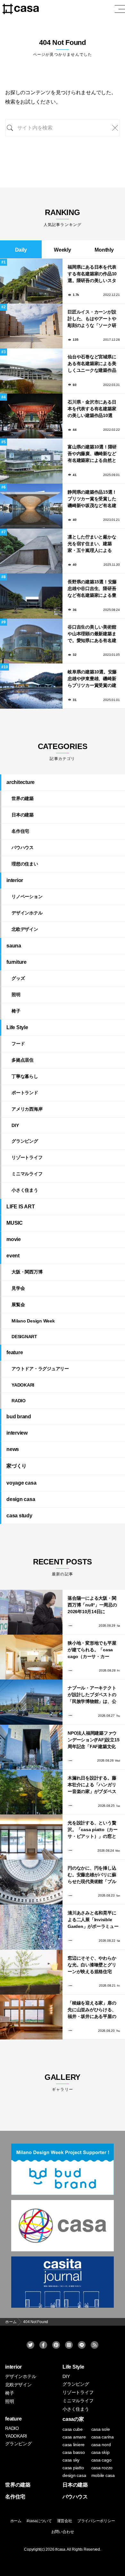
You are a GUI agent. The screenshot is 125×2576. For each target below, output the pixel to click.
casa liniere (74, 2445)
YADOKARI (23, 1385)
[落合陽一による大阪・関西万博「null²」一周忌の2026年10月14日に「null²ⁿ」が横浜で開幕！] (31, 1612)
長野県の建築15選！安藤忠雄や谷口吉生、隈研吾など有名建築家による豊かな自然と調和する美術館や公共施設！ (92, 589)
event (13, 1256)
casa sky (71, 2460)
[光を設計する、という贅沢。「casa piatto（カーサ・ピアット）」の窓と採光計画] (31, 1837)
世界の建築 (23, 798)
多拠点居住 (23, 1060)
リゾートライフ (27, 1157)
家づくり (17, 1466)
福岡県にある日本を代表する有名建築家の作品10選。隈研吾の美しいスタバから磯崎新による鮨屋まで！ (92, 274)
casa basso (74, 2452)
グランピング (25, 1141)
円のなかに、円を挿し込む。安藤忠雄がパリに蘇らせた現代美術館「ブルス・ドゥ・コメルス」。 (92, 1875)
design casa (21, 1499)
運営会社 (65, 2521)
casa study (19, 1516)
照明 (16, 995)
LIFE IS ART (21, 1207)
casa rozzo (102, 2468)
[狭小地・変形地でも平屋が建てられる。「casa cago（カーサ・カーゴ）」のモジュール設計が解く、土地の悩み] (31, 1657)
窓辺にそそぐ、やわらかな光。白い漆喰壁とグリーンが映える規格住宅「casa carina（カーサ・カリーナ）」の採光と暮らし (93, 1965)
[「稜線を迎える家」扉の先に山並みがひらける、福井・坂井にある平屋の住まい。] (31, 2017)
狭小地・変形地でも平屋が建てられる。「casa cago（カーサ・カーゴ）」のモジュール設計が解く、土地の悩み (92, 1650)
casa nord (101, 2445)
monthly (104, 250)
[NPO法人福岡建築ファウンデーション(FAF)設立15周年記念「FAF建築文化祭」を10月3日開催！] (31, 1747)
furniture (17, 962)
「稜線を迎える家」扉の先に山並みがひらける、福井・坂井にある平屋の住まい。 (92, 2010)
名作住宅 (20, 831)
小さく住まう (25, 1190)
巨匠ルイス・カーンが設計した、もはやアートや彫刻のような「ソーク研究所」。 (92, 319)
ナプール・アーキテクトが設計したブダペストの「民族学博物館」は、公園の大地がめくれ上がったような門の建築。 (92, 1695)
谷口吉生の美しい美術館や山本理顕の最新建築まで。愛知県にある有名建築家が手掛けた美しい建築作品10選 (92, 634)
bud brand (19, 1417)
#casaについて (39, 2521)
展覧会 (18, 1305)
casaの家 (73, 2419)
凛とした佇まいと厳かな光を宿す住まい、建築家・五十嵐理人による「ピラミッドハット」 (92, 544)
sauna (14, 946)
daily (21, 250)
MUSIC (15, 1223)
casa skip (100, 2452)
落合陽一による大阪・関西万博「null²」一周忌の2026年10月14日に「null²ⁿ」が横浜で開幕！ (93, 1605)
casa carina (103, 2437)
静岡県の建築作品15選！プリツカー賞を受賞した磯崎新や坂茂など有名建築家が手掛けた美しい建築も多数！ (92, 499)
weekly (63, 250)
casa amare (74, 2437)
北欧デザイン (25, 929)
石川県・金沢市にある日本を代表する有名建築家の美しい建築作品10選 (92, 409)
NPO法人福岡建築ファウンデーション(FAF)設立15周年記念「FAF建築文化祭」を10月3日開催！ (93, 1740)
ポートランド (25, 1093)
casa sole (101, 2429)
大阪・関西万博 (27, 1272)
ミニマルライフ (27, 1174)
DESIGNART (24, 1337)
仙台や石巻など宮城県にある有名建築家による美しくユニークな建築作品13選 (92, 364)
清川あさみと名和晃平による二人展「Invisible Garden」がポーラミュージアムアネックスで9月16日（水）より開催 (93, 1920)
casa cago (101, 2460)
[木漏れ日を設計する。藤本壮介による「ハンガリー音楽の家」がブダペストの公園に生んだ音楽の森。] (31, 1792)
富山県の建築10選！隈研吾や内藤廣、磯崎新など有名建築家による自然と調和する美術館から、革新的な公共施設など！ (92, 454)
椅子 (16, 1011)
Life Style (17, 1027)
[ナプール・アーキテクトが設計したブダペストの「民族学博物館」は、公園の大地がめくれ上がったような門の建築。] (31, 1702)
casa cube (73, 2429)
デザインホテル (27, 913)
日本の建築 (23, 815)
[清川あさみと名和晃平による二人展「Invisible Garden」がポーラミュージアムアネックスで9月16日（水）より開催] (31, 1927)
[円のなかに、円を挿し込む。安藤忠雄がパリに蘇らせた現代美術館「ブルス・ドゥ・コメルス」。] (31, 1882)
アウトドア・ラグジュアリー (40, 1369)
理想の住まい (25, 864)
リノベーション (27, 896)
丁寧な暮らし (25, 1076)
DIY (15, 1125)
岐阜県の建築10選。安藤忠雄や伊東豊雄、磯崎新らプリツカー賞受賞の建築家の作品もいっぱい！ (92, 679)
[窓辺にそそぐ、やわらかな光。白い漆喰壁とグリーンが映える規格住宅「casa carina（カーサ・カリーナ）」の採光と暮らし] (31, 1972)
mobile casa (103, 2475)
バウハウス (23, 847)
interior (15, 880)
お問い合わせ (63, 2532)
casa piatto (73, 2468)
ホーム (16, 2521)
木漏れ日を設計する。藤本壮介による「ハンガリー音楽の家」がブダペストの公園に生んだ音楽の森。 (92, 1785)
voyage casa (21, 1483)
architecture (21, 782)
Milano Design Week (33, 1321)
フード (18, 1044)
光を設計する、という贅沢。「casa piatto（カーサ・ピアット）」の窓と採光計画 (93, 1830)
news (13, 1449)
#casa (60, 2549)
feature (15, 1352)
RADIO (19, 1401)
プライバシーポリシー (96, 2521)
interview (17, 1433)
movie (14, 1239)
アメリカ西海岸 (27, 1109)
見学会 (18, 1288)
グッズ (18, 978)
